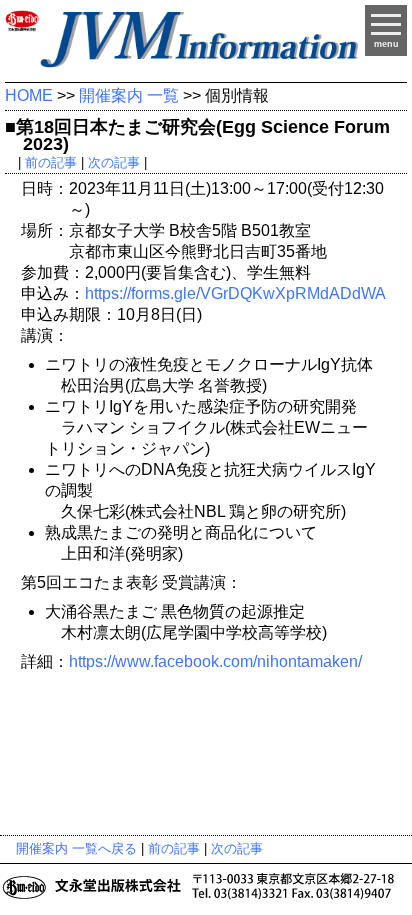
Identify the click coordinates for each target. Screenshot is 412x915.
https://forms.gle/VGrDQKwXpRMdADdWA (235, 293)
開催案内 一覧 (129, 95)
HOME (29, 95)
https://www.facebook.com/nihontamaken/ (215, 661)
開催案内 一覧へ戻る (76, 848)
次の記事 (114, 162)
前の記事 (51, 162)
